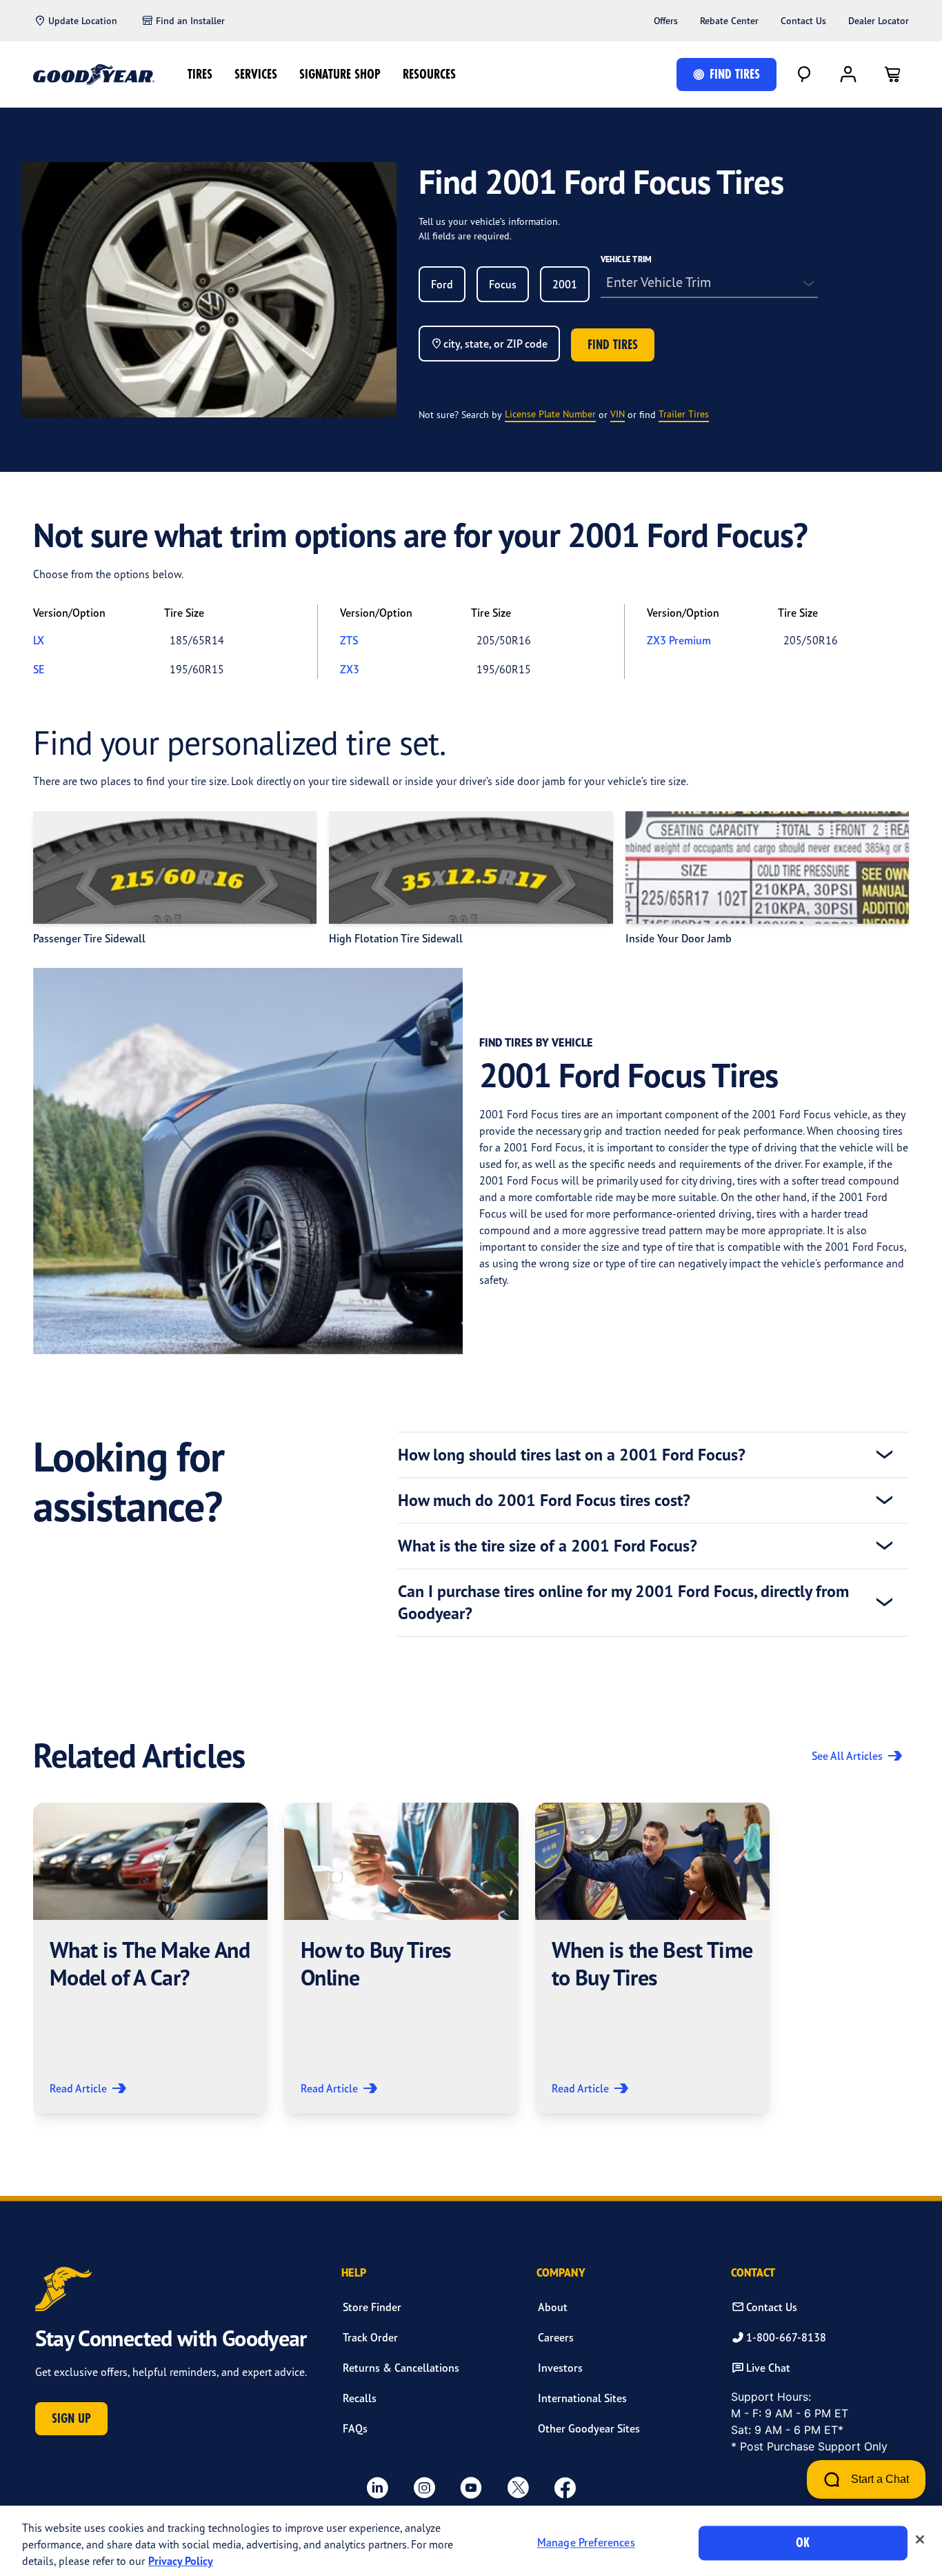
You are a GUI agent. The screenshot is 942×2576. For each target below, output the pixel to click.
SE (39, 669)
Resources (429, 74)
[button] (150, 1958)
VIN (618, 414)
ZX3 (350, 669)
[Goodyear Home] (94, 75)
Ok (803, 2543)
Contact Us (803, 21)
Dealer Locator (879, 21)
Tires (200, 74)
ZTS (349, 640)
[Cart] (892, 75)
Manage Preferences (586, 2543)
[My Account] (848, 75)
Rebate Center (729, 21)
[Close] (920, 2539)
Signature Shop (340, 74)
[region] (471, 2541)
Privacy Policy (181, 2561)
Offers (666, 21)
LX (39, 640)
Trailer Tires (684, 414)
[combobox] (442, 284)
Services (256, 74)
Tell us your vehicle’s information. (489, 221)
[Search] (804, 75)
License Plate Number (550, 414)
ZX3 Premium (679, 640)
